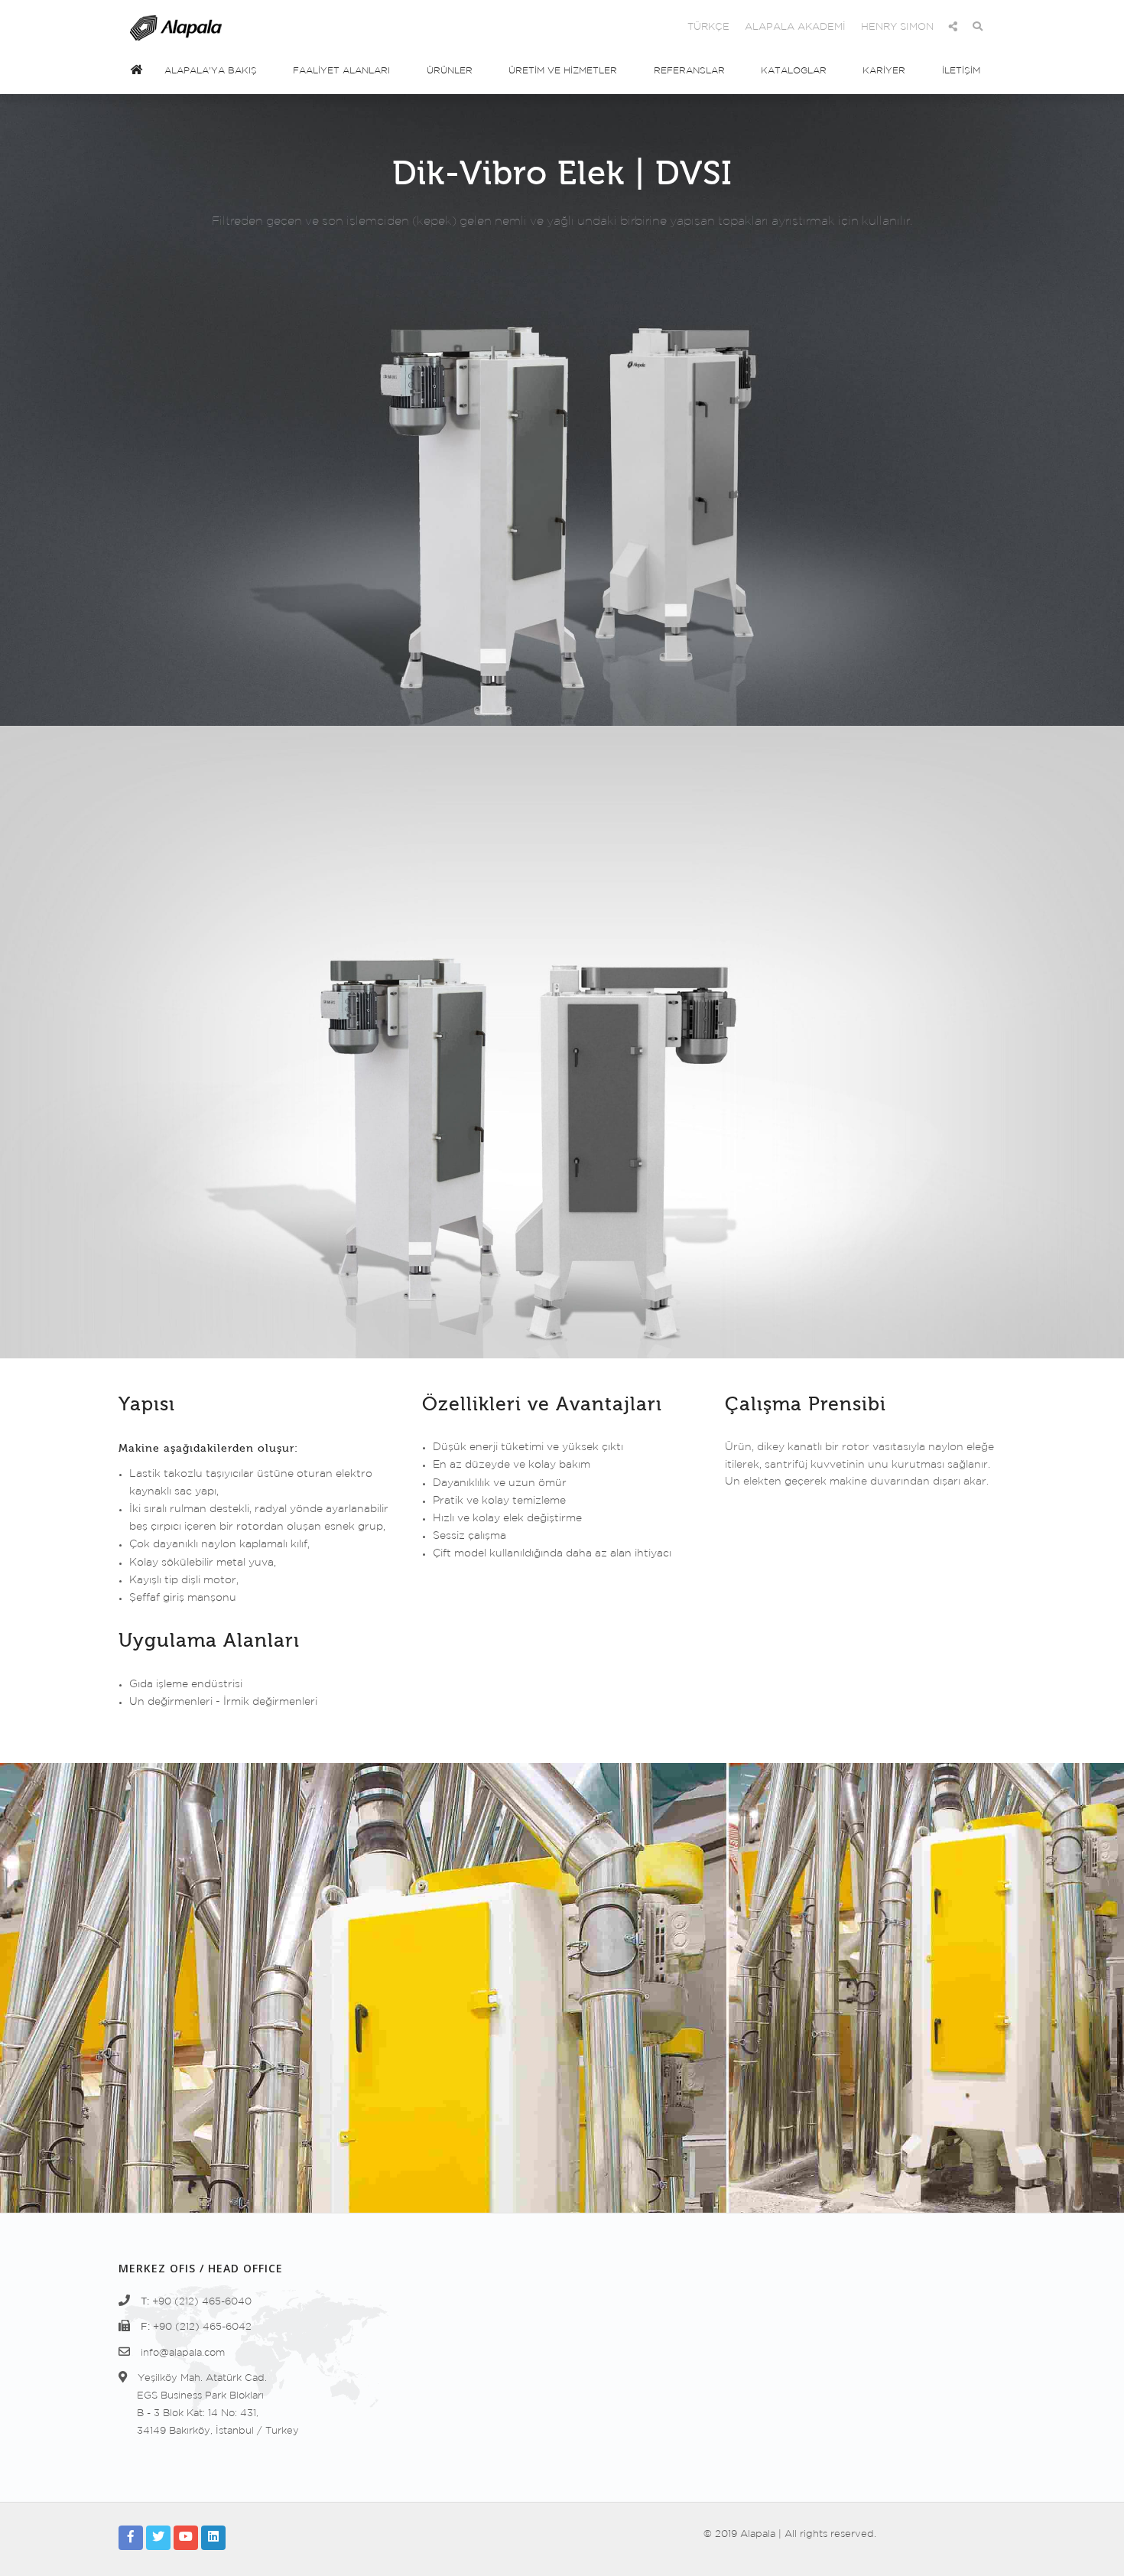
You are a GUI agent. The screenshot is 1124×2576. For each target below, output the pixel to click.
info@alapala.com (183, 2353)
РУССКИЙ (649, 27)
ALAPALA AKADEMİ (795, 27)
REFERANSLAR (689, 71)
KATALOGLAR (794, 71)
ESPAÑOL (517, 27)
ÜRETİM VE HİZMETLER (563, 71)
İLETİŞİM (961, 71)
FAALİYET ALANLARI (341, 71)
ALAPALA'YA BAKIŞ (211, 71)
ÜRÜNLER (450, 71)
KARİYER (884, 71)
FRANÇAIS (583, 27)
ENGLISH (454, 27)
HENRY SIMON (897, 27)
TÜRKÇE (708, 27)
